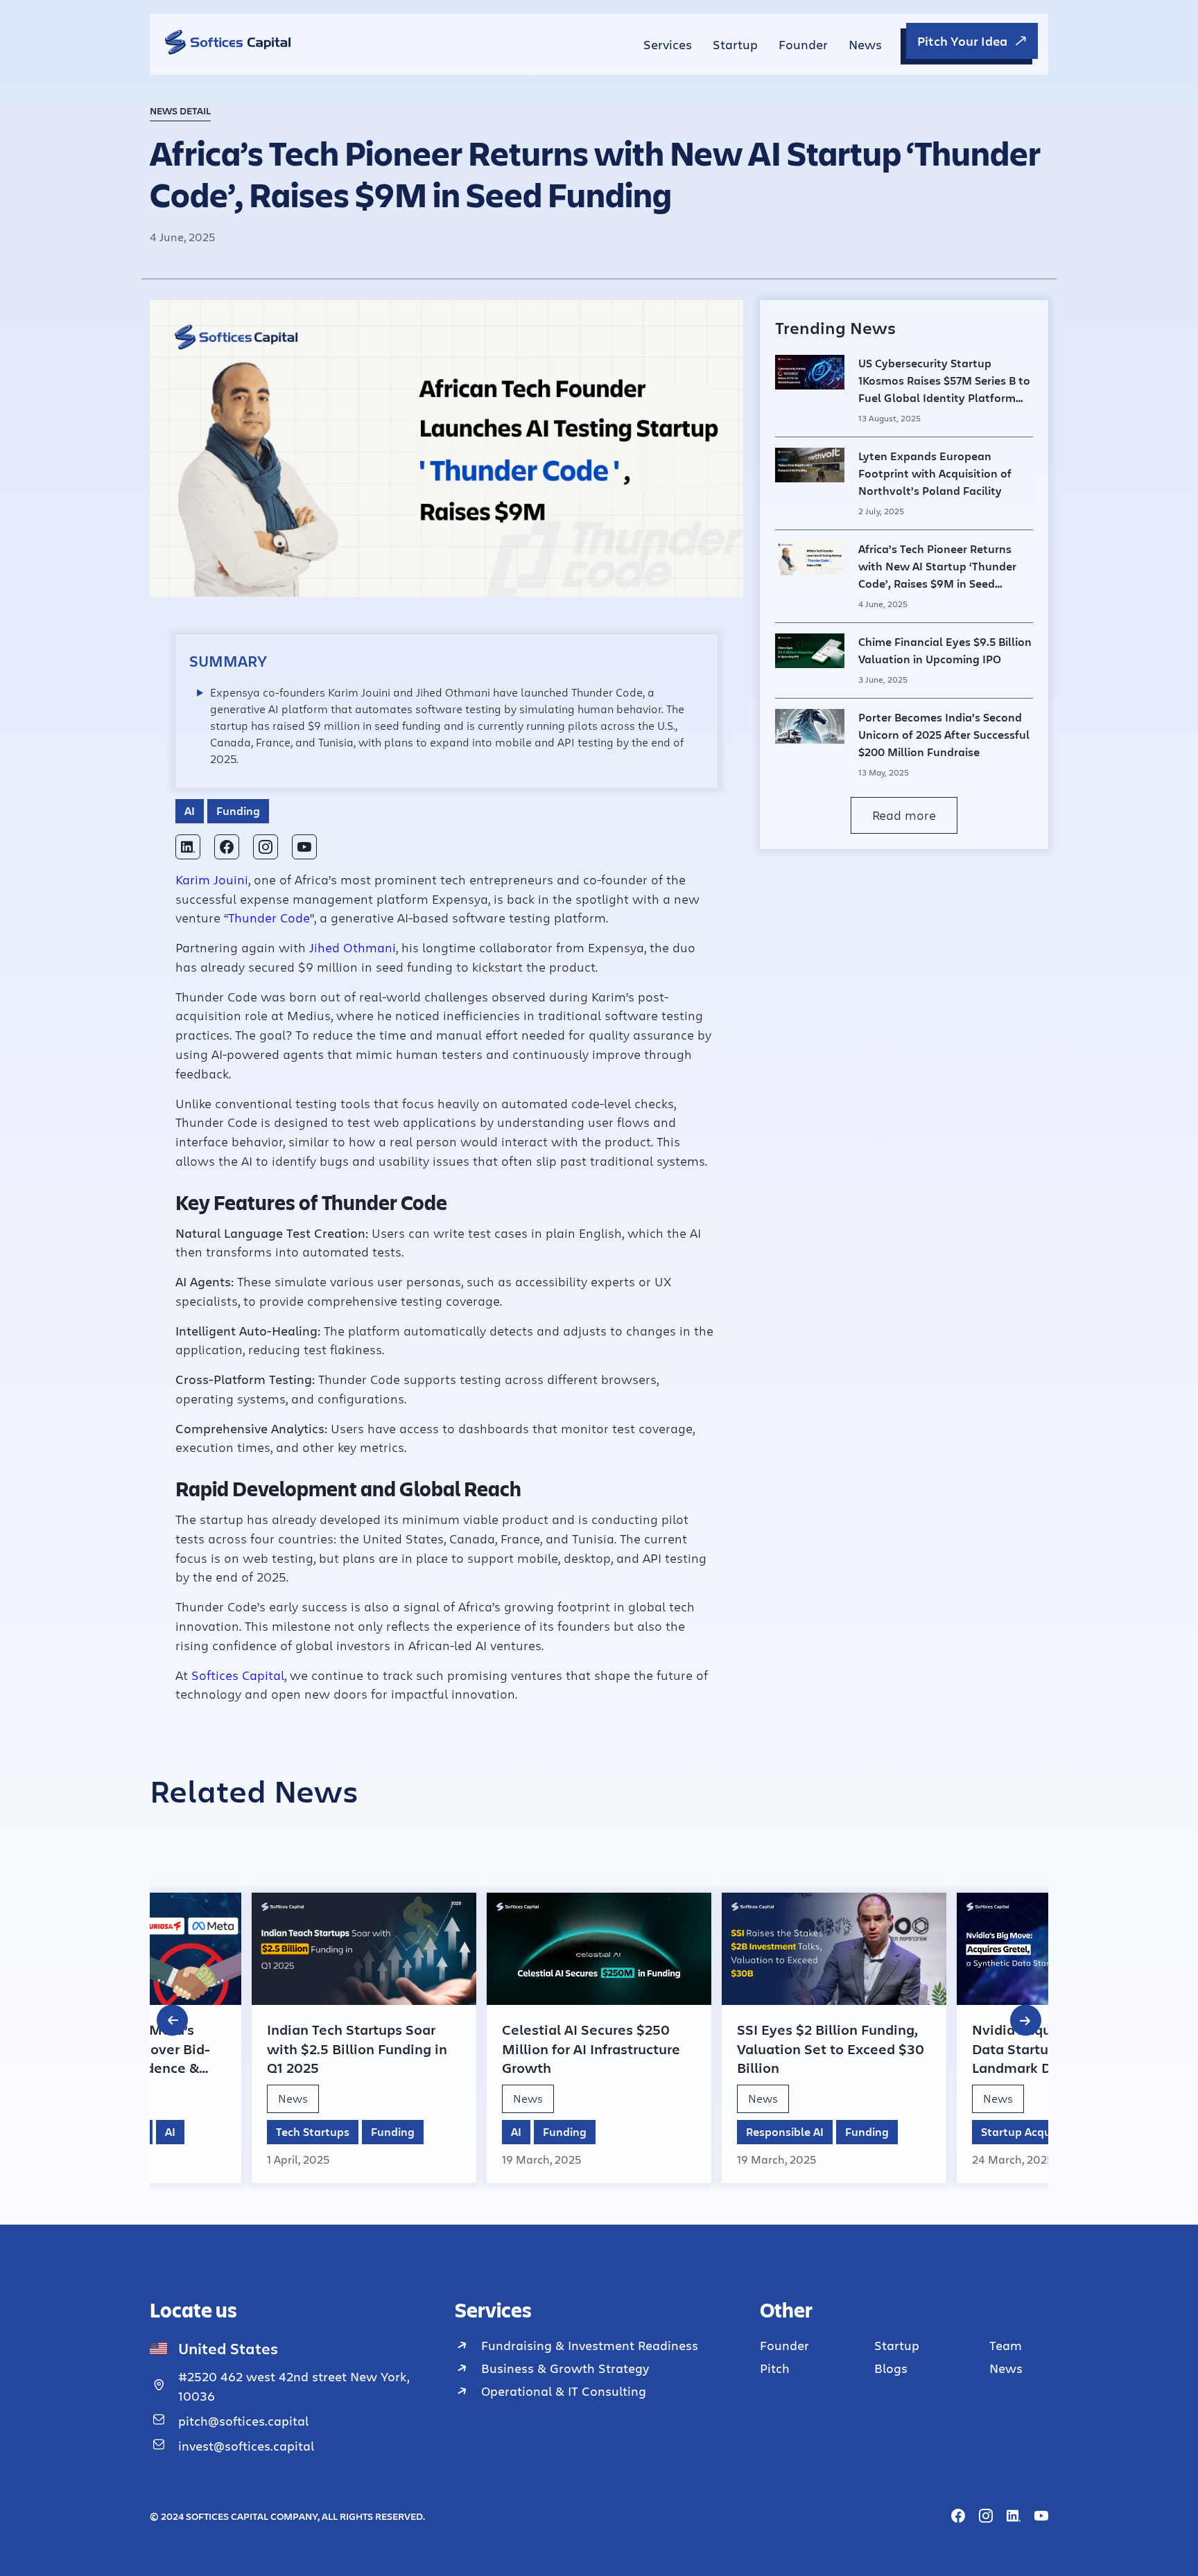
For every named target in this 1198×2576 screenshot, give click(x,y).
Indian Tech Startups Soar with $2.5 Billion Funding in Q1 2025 (357, 2049)
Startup (735, 44)
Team (1006, 2345)
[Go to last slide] (172, 2021)
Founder (803, 44)
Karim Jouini (212, 879)
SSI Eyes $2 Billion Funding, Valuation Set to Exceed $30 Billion (831, 2049)
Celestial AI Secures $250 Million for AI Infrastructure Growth (591, 2049)
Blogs (891, 2368)
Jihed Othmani (353, 947)
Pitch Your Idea (962, 41)
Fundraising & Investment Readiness (590, 2345)
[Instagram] (266, 847)
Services (668, 44)
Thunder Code (269, 918)
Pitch (775, 2368)
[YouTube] (304, 847)
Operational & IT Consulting (564, 2391)
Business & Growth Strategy (565, 2368)
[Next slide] (1026, 2021)
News (865, 44)
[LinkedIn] (188, 847)
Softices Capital (238, 1675)
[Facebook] (227, 847)
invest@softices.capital (246, 2446)
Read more (904, 815)
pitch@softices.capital (243, 2421)
